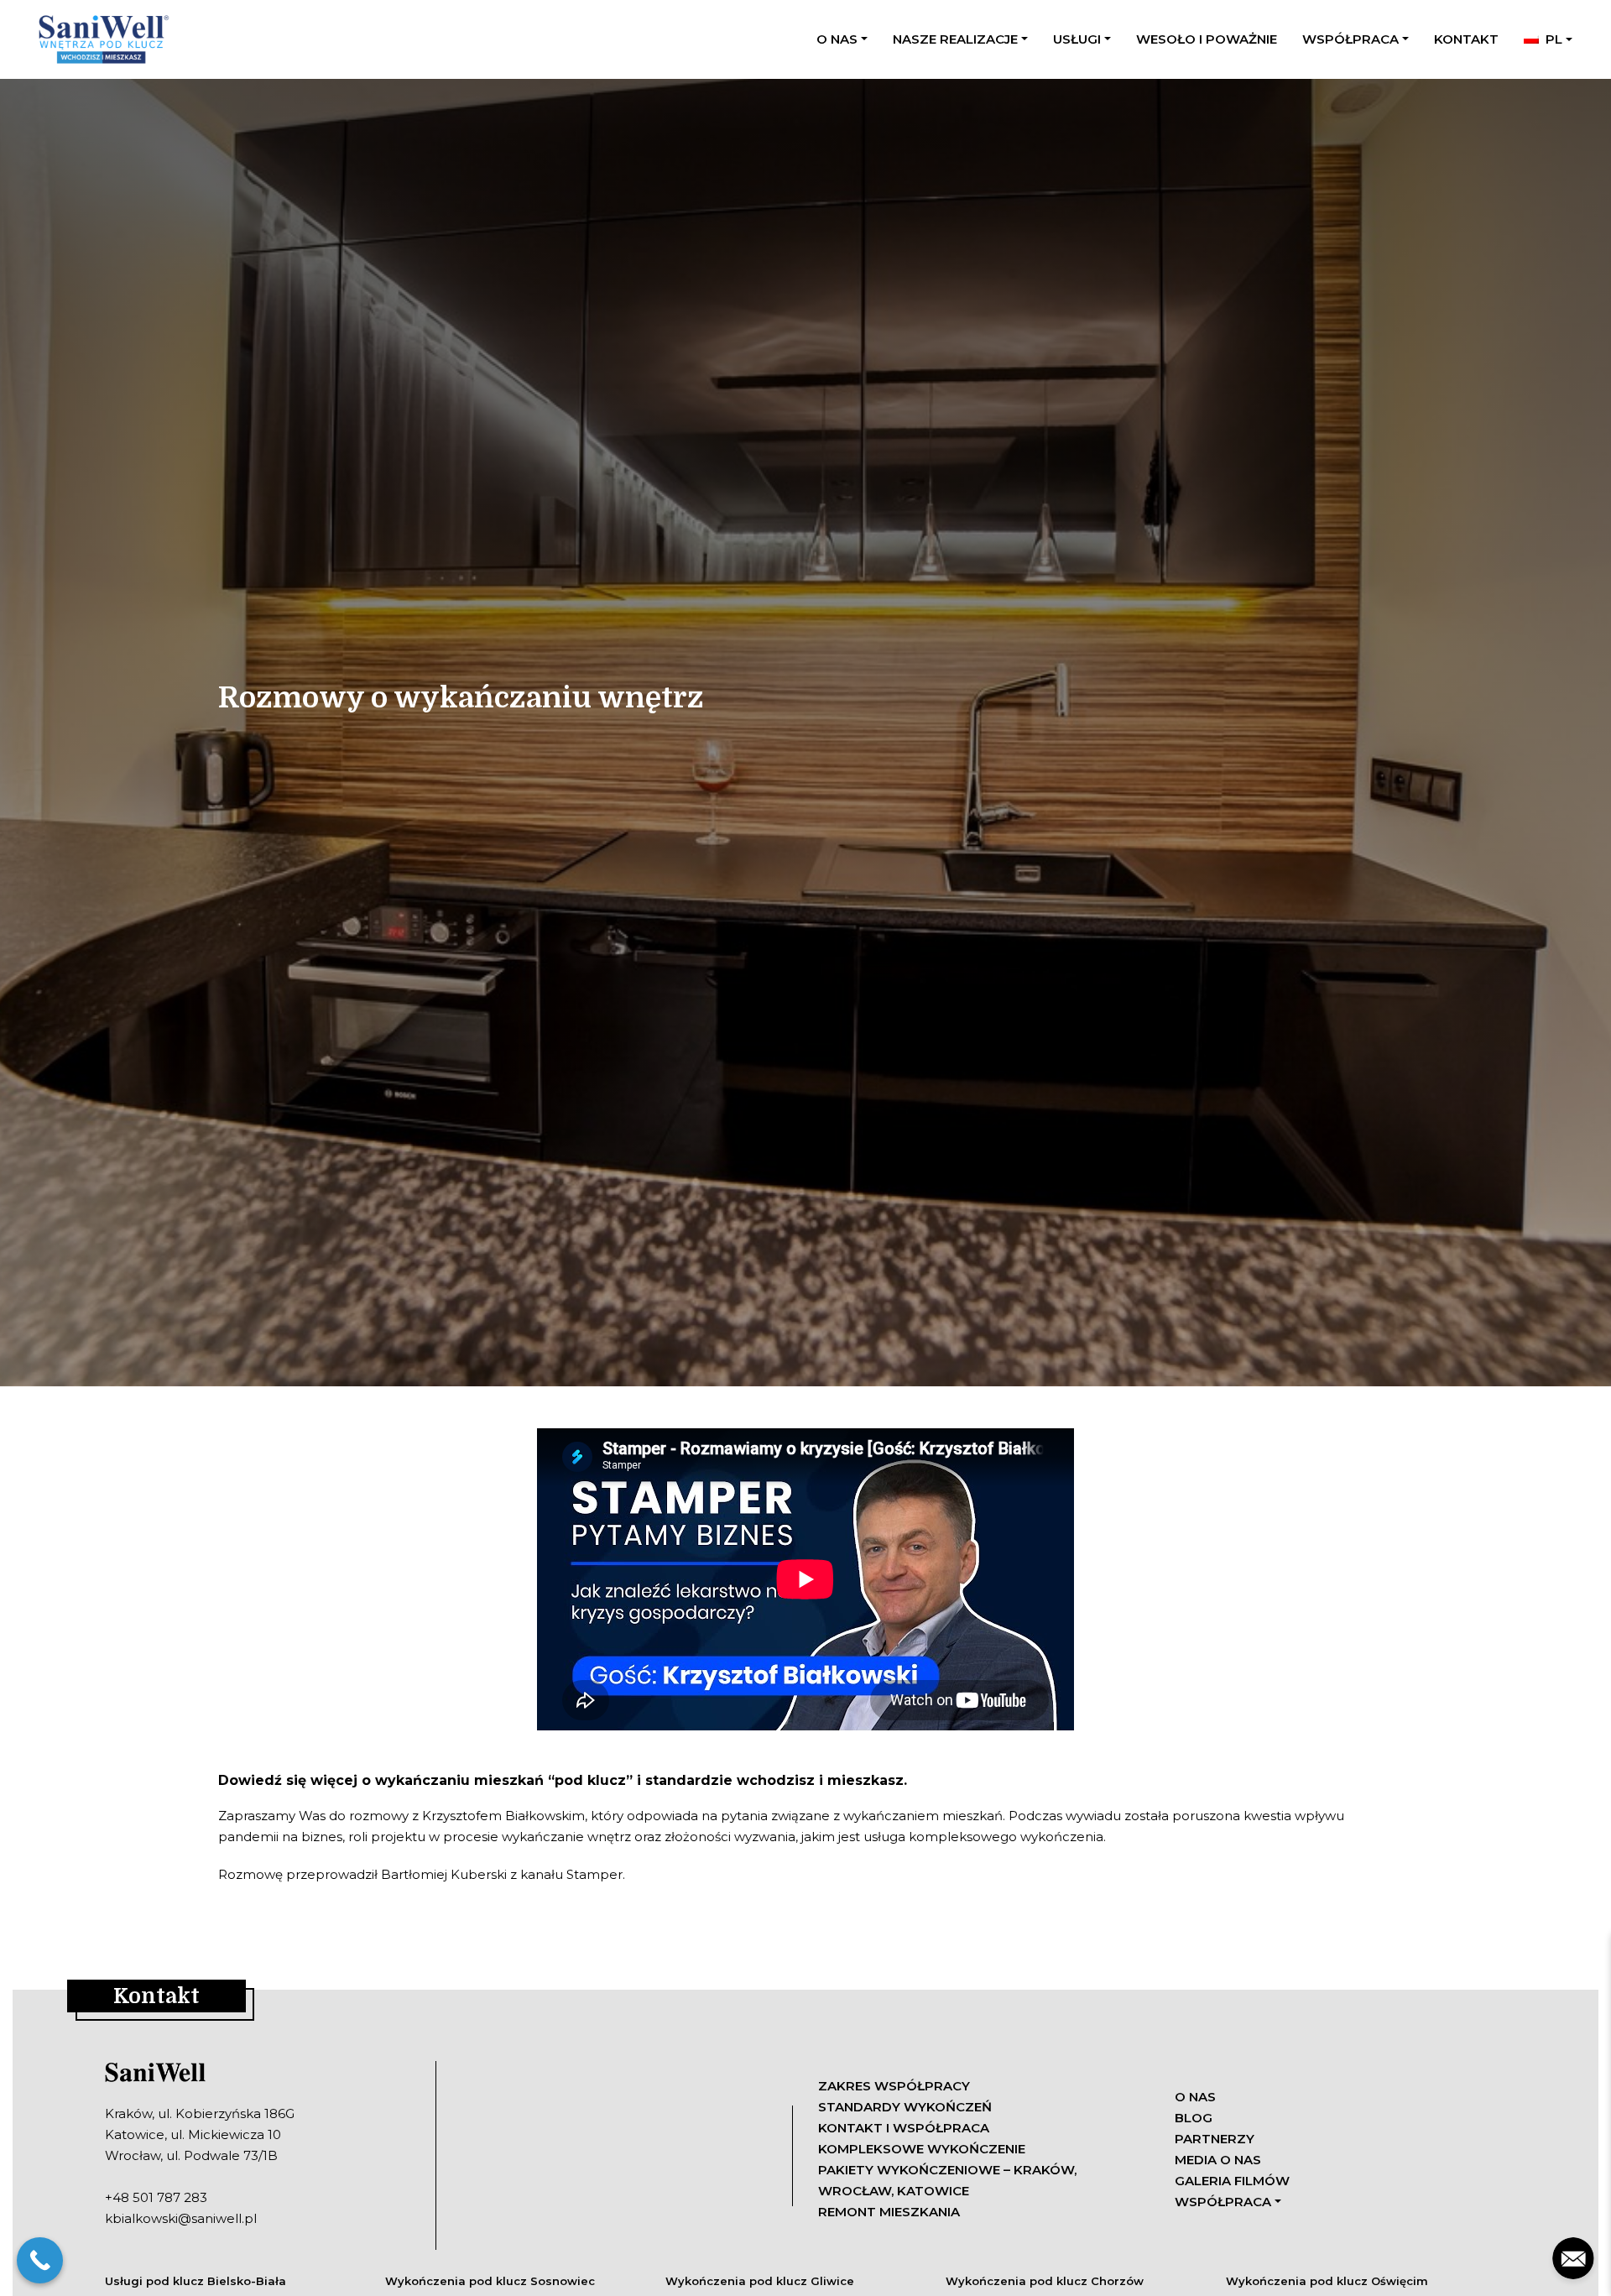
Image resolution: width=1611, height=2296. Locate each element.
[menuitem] (1548, 39)
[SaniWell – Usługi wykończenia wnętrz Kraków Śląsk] (102, 39)
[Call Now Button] (40, 2260)
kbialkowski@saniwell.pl (181, 2218)
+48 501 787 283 (156, 2197)
